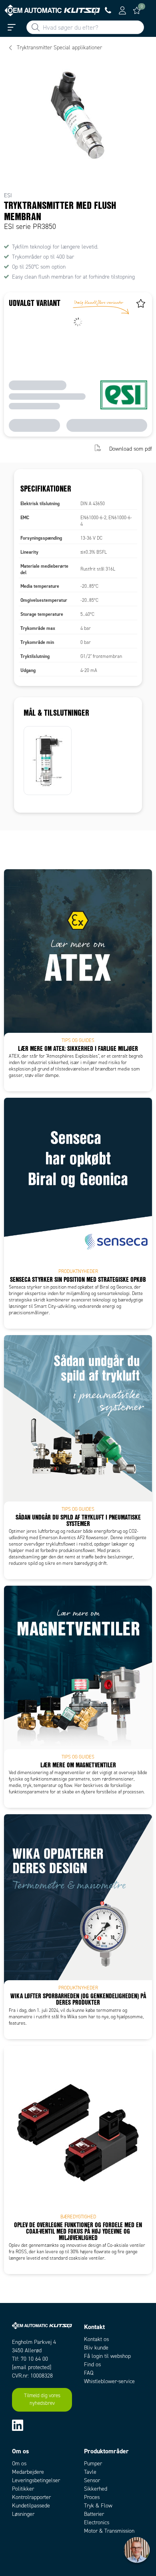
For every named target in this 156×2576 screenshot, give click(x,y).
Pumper (93, 2464)
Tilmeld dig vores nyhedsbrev (42, 2400)
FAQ (89, 2373)
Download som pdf (131, 449)
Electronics (97, 2522)
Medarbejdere (28, 2472)
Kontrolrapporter (31, 2497)
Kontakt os (96, 2339)
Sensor (92, 2480)
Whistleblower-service (109, 2381)
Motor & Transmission (109, 2531)
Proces (92, 2497)
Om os (19, 2464)
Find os (92, 2365)
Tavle (90, 2472)
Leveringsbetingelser (36, 2480)
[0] (137, 10)
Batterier (94, 2514)
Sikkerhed (96, 2489)
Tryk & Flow (98, 2506)
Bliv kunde (96, 2348)
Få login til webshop (107, 2356)
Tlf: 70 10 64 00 (30, 2359)
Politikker (23, 2489)
